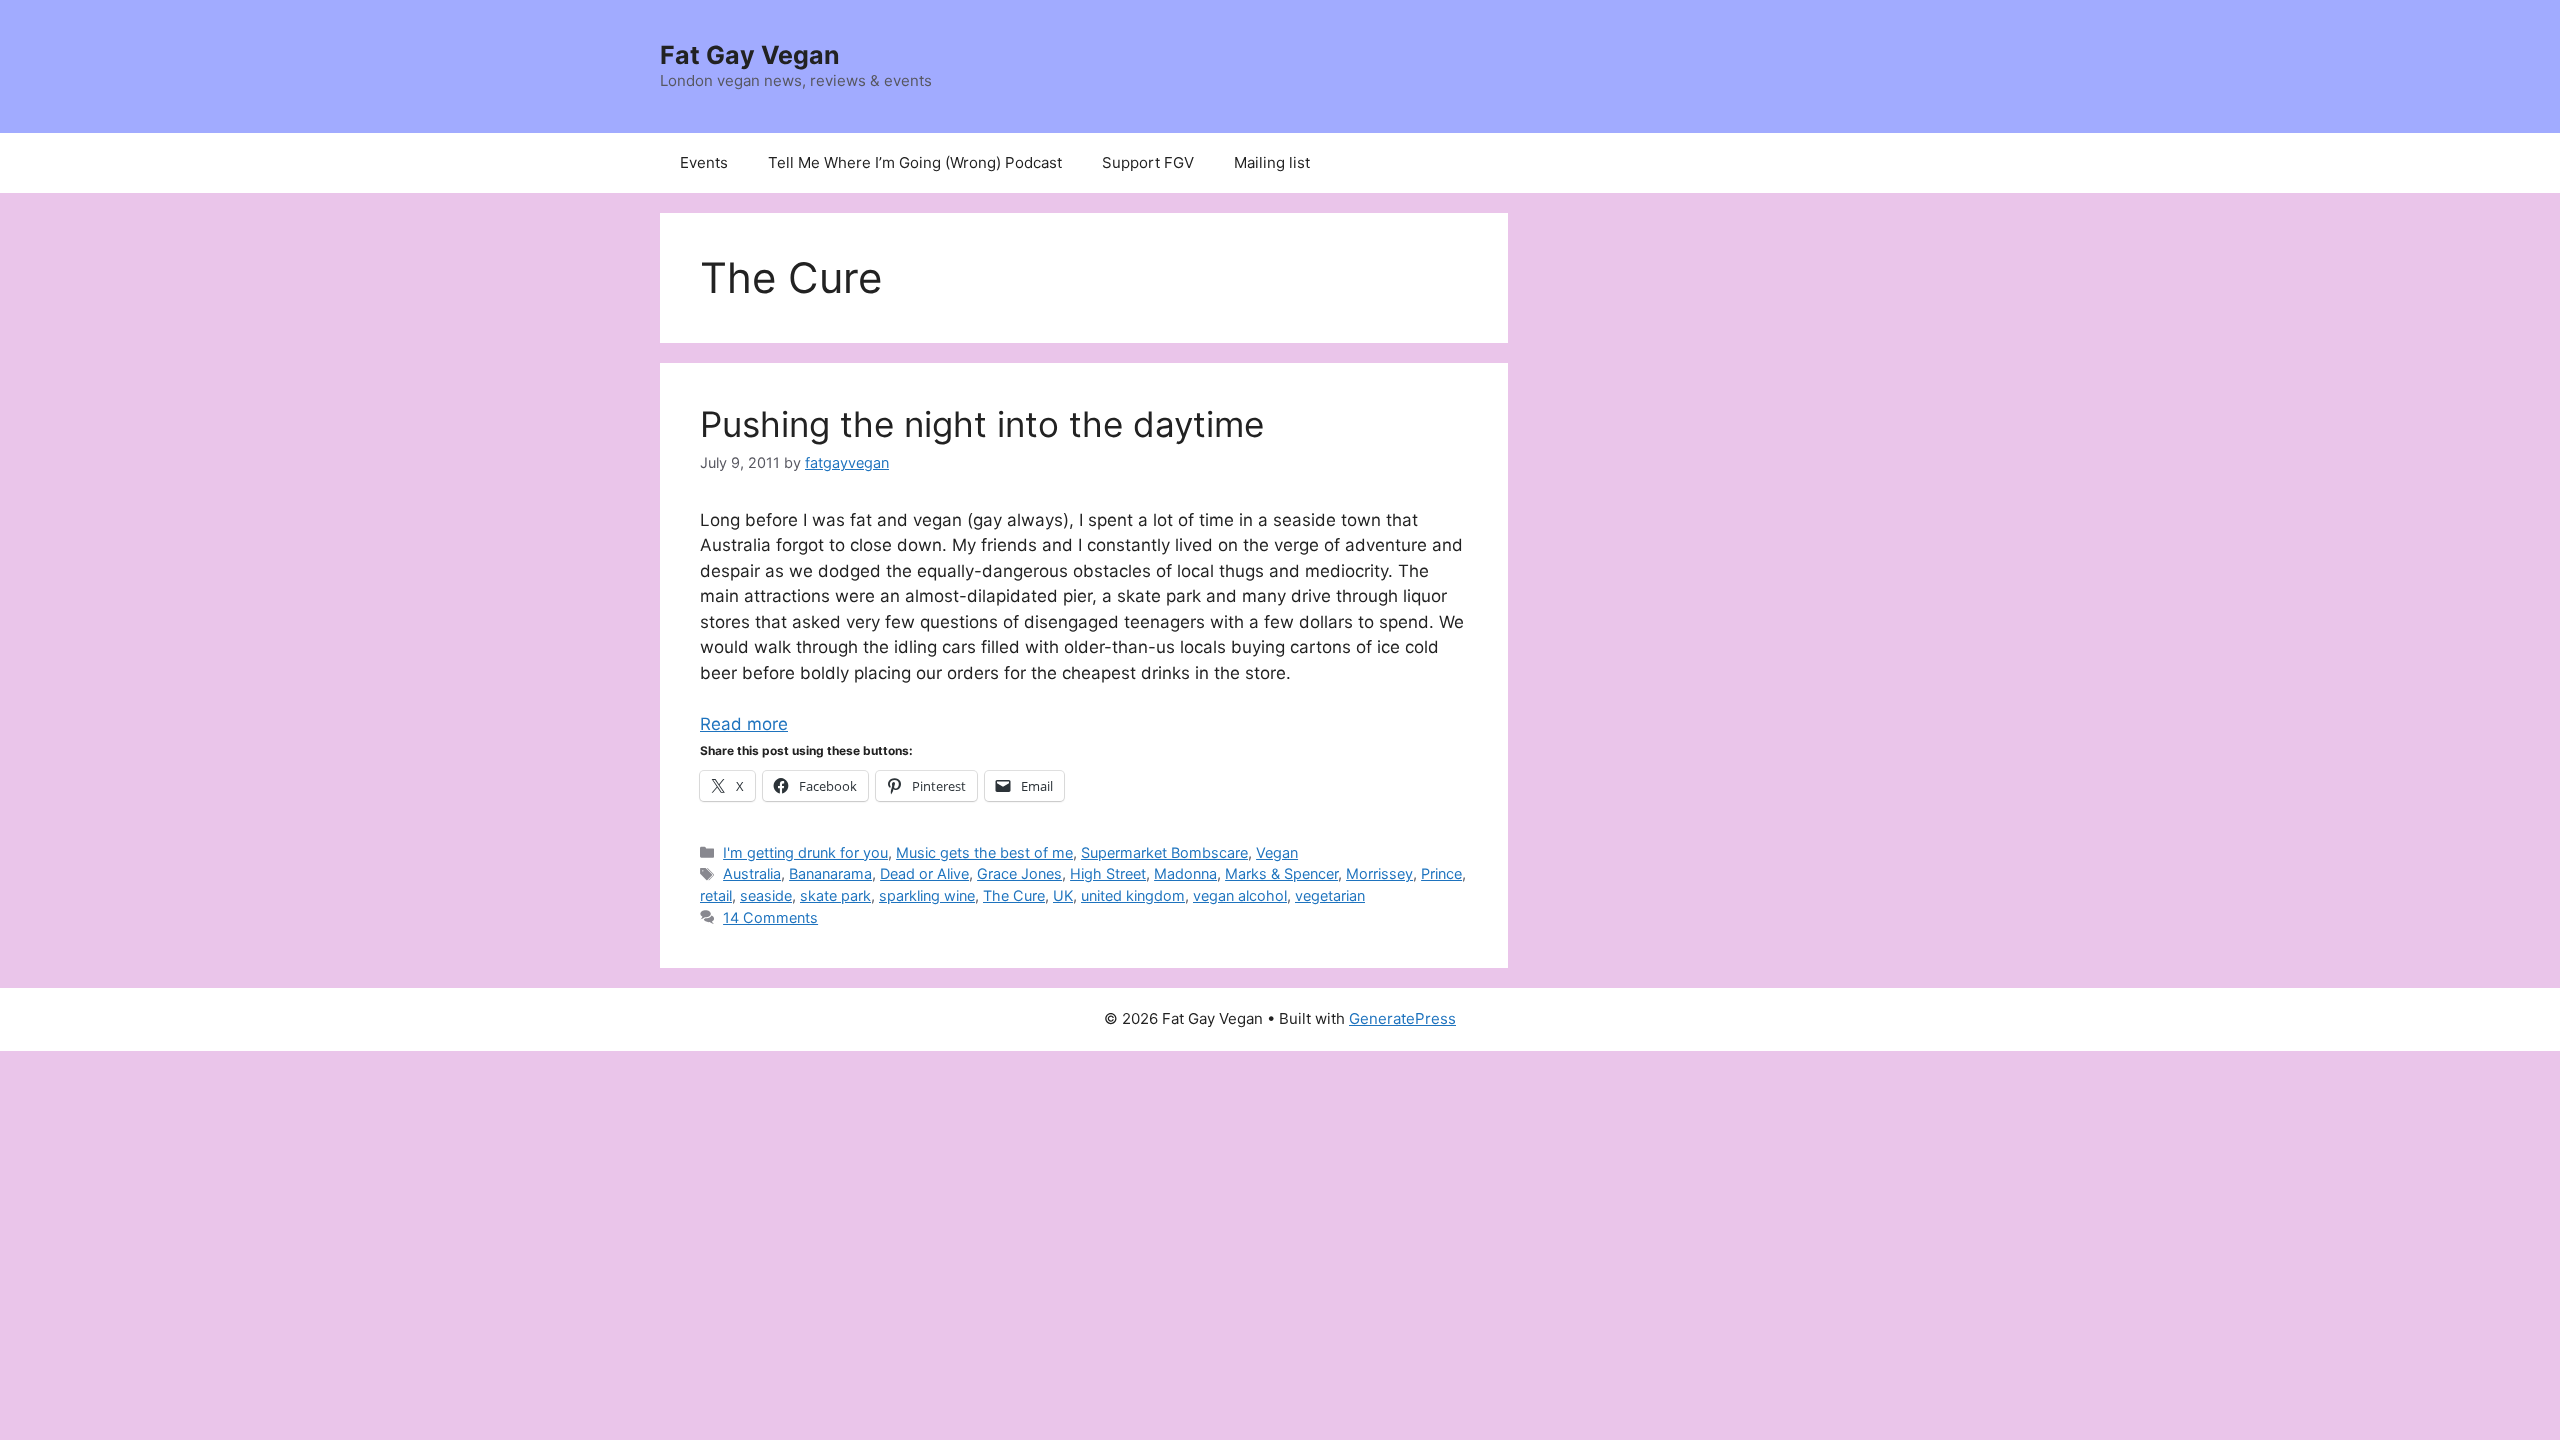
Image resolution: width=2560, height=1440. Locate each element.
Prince (1441, 873)
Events (704, 162)
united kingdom (1133, 895)
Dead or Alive (924, 873)
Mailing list (1272, 162)
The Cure (1014, 895)
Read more (744, 724)
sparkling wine (927, 895)
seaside (766, 895)
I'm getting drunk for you (805, 852)
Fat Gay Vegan (750, 55)
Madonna (1185, 873)
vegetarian (1330, 895)
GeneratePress (1402, 1018)
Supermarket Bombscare (1164, 852)
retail (716, 895)
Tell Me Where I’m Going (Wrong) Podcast (915, 162)
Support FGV (1148, 162)
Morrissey (1379, 873)
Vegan (1277, 852)
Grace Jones (1019, 873)
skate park (835, 895)
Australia (752, 873)
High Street (1108, 873)
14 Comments (770, 917)
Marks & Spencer (1281, 873)
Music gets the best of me (984, 852)
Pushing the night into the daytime (982, 424)
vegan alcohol (1240, 895)
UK (1063, 895)
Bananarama (830, 873)
